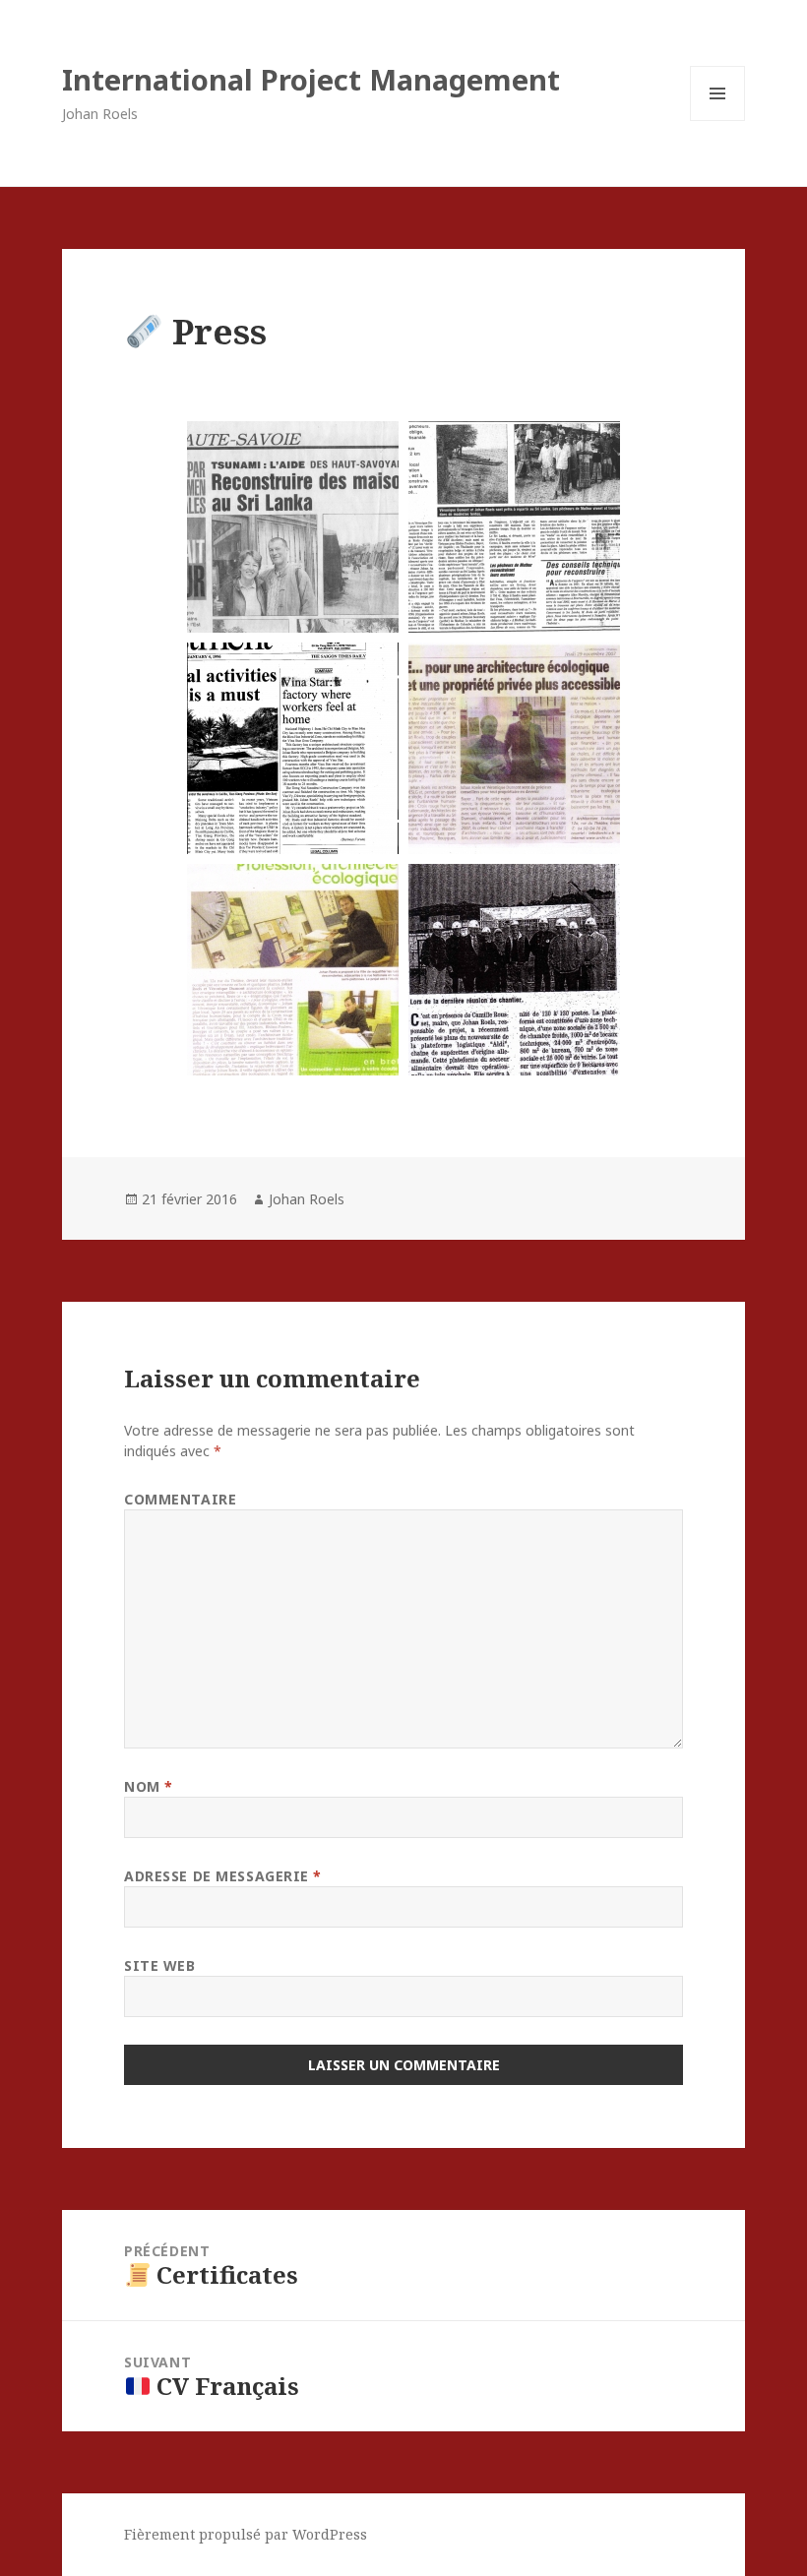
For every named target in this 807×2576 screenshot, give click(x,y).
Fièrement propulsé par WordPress (246, 2534)
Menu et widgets (718, 121)
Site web (159, 1965)
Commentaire (180, 1499)
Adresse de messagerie (223, 1876)
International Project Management (311, 79)
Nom (149, 1786)
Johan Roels (307, 1199)
